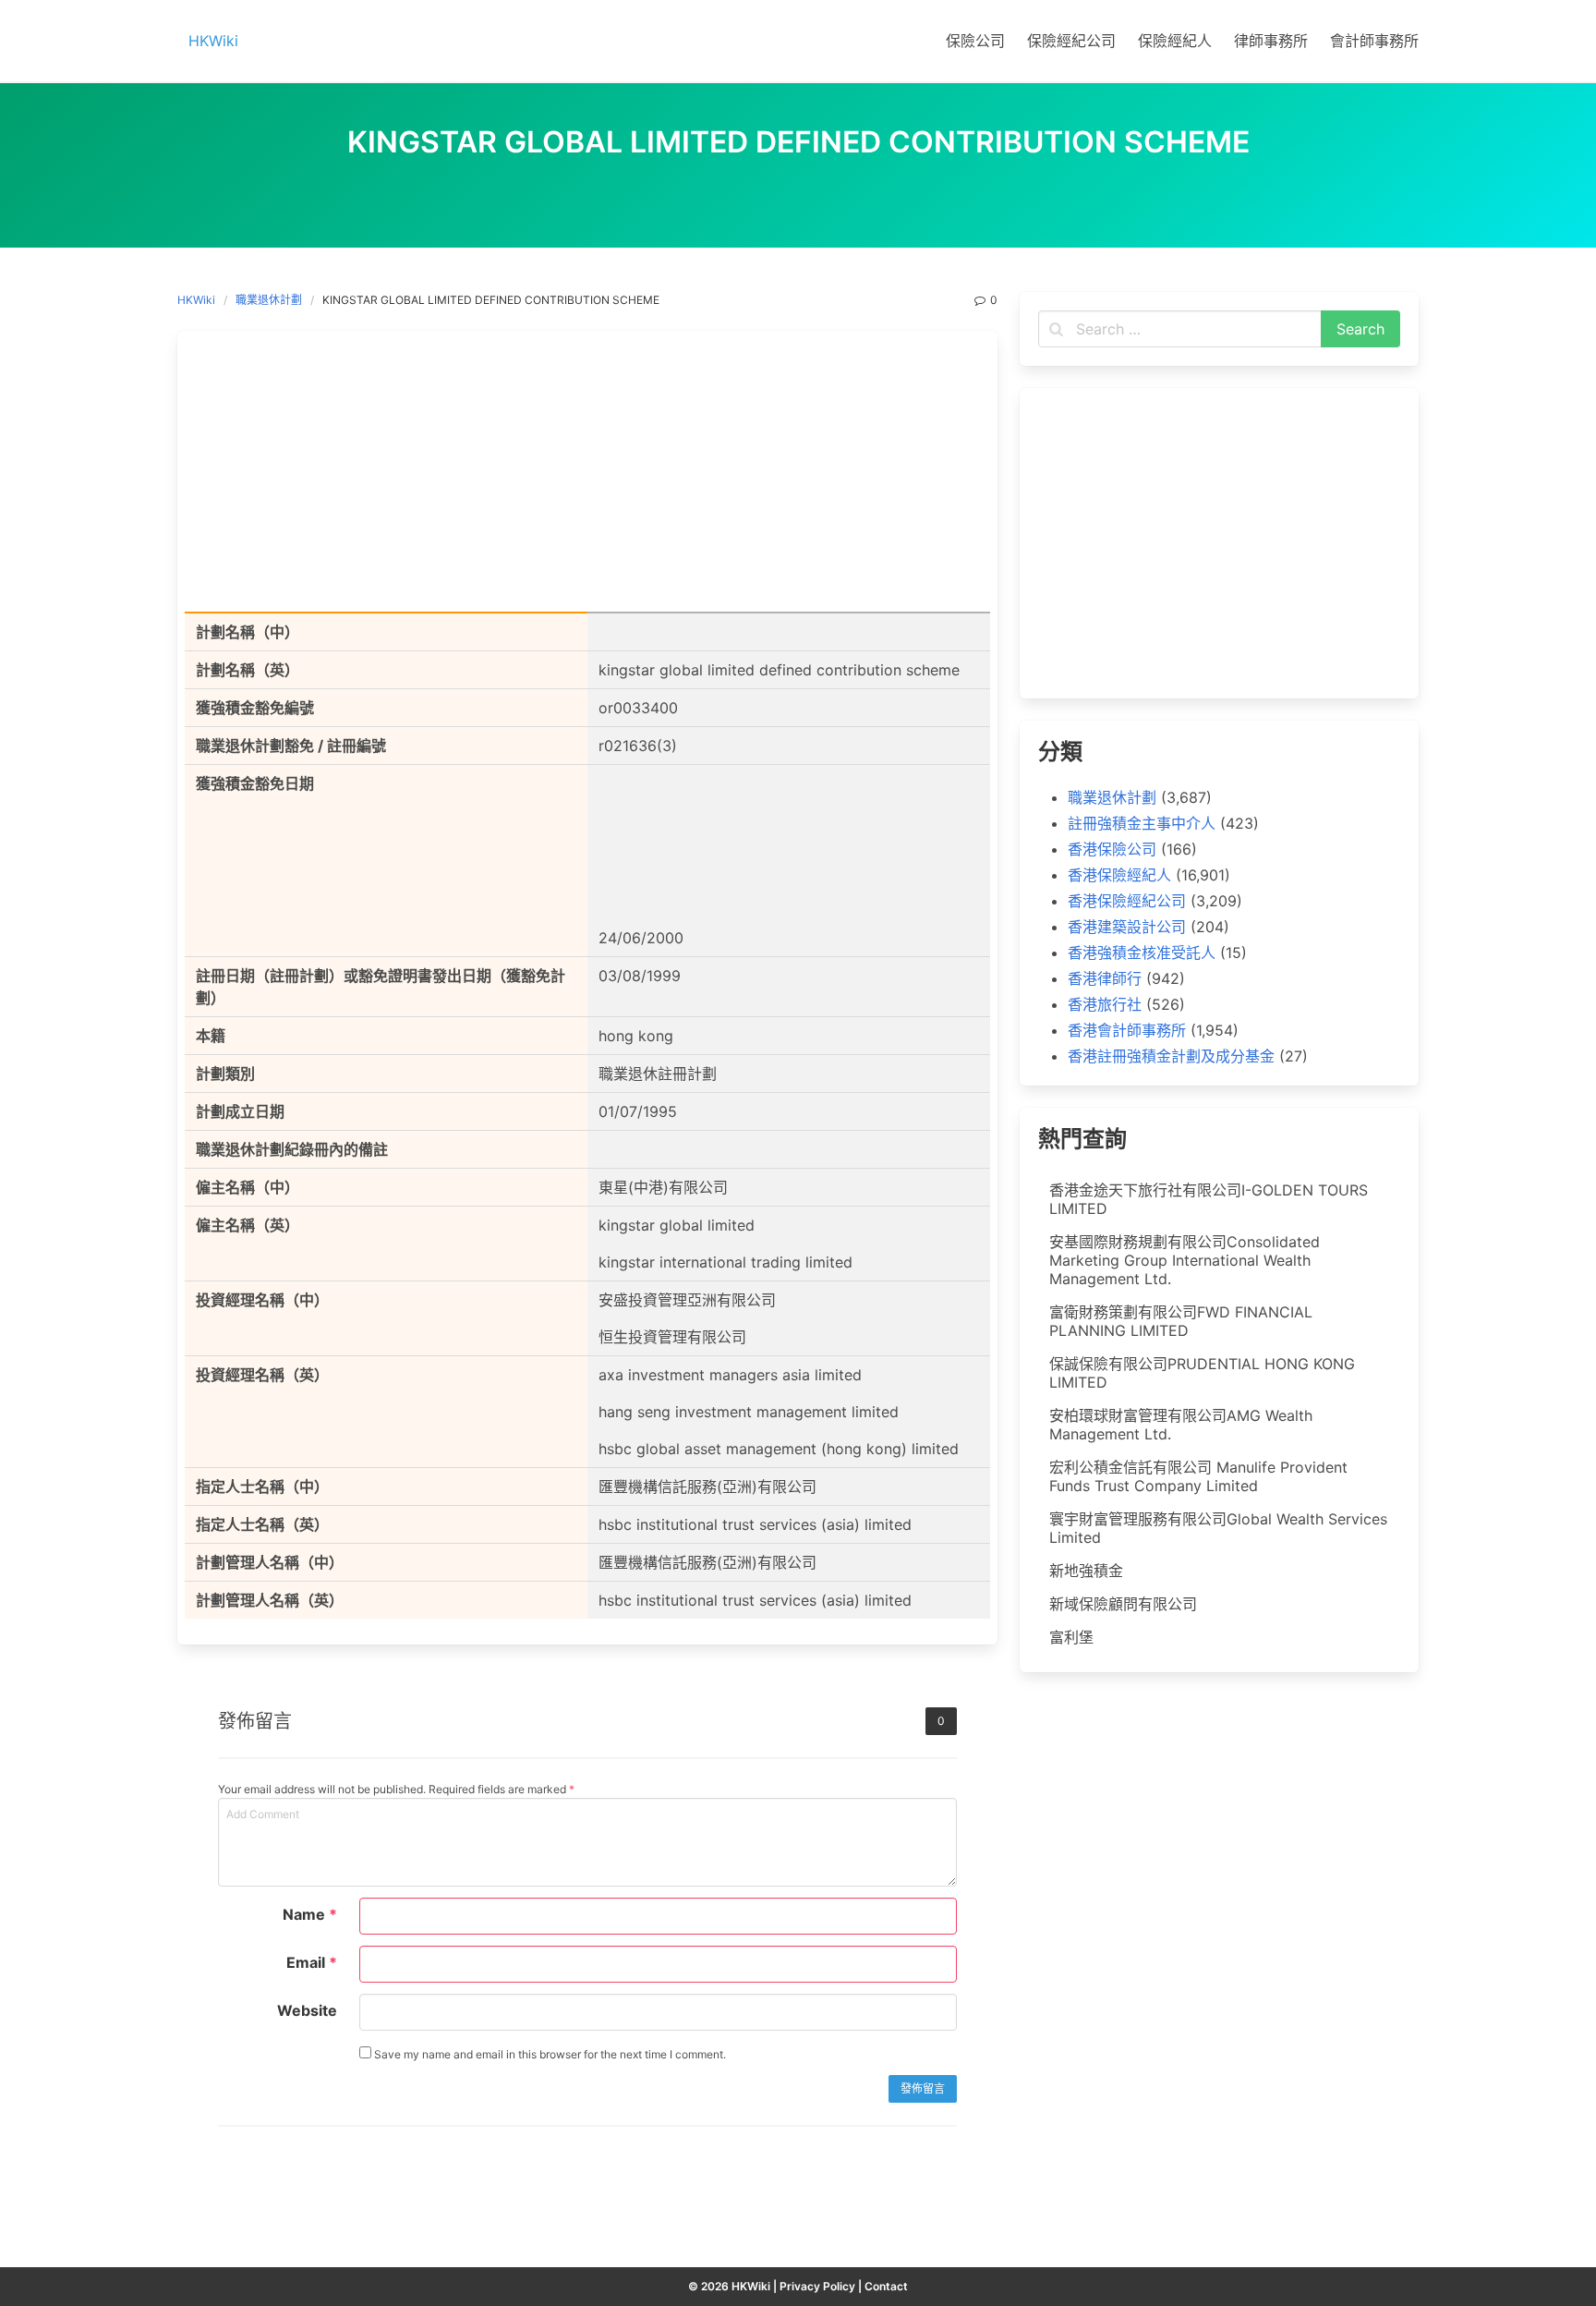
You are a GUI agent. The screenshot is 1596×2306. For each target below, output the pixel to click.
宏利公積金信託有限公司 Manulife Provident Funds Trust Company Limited (1198, 1476)
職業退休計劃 (269, 300)
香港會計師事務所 (1127, 1030)
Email (312, 1962)
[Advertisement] (587, 475)
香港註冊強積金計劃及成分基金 (1171, 1056)
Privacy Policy (817, 2286)
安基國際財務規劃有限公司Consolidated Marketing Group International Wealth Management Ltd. (1185, 1260)
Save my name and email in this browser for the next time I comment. (549, 2054)
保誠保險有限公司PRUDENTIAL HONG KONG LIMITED (1202, 1373)
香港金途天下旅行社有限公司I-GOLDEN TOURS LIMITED (1209, 1199)
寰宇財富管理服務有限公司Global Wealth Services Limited (1218, 1528)
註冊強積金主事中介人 (1142, 823)
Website (307, 2010)
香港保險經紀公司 (1127, 901)
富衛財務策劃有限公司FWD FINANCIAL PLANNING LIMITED (1181, 1321)
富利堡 (1071, 1637)
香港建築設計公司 (1127, 927)
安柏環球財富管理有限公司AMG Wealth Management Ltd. (1181, 1425)
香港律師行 (1105, 978)
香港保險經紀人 (1119, 875)
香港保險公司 (1112, 849)
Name (310, 1914)
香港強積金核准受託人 (1142, 953)
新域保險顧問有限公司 (1123, 1604)
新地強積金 (1086, 1571)
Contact (886, 2286)
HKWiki (196, 300)
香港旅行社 (1105, 1004)
